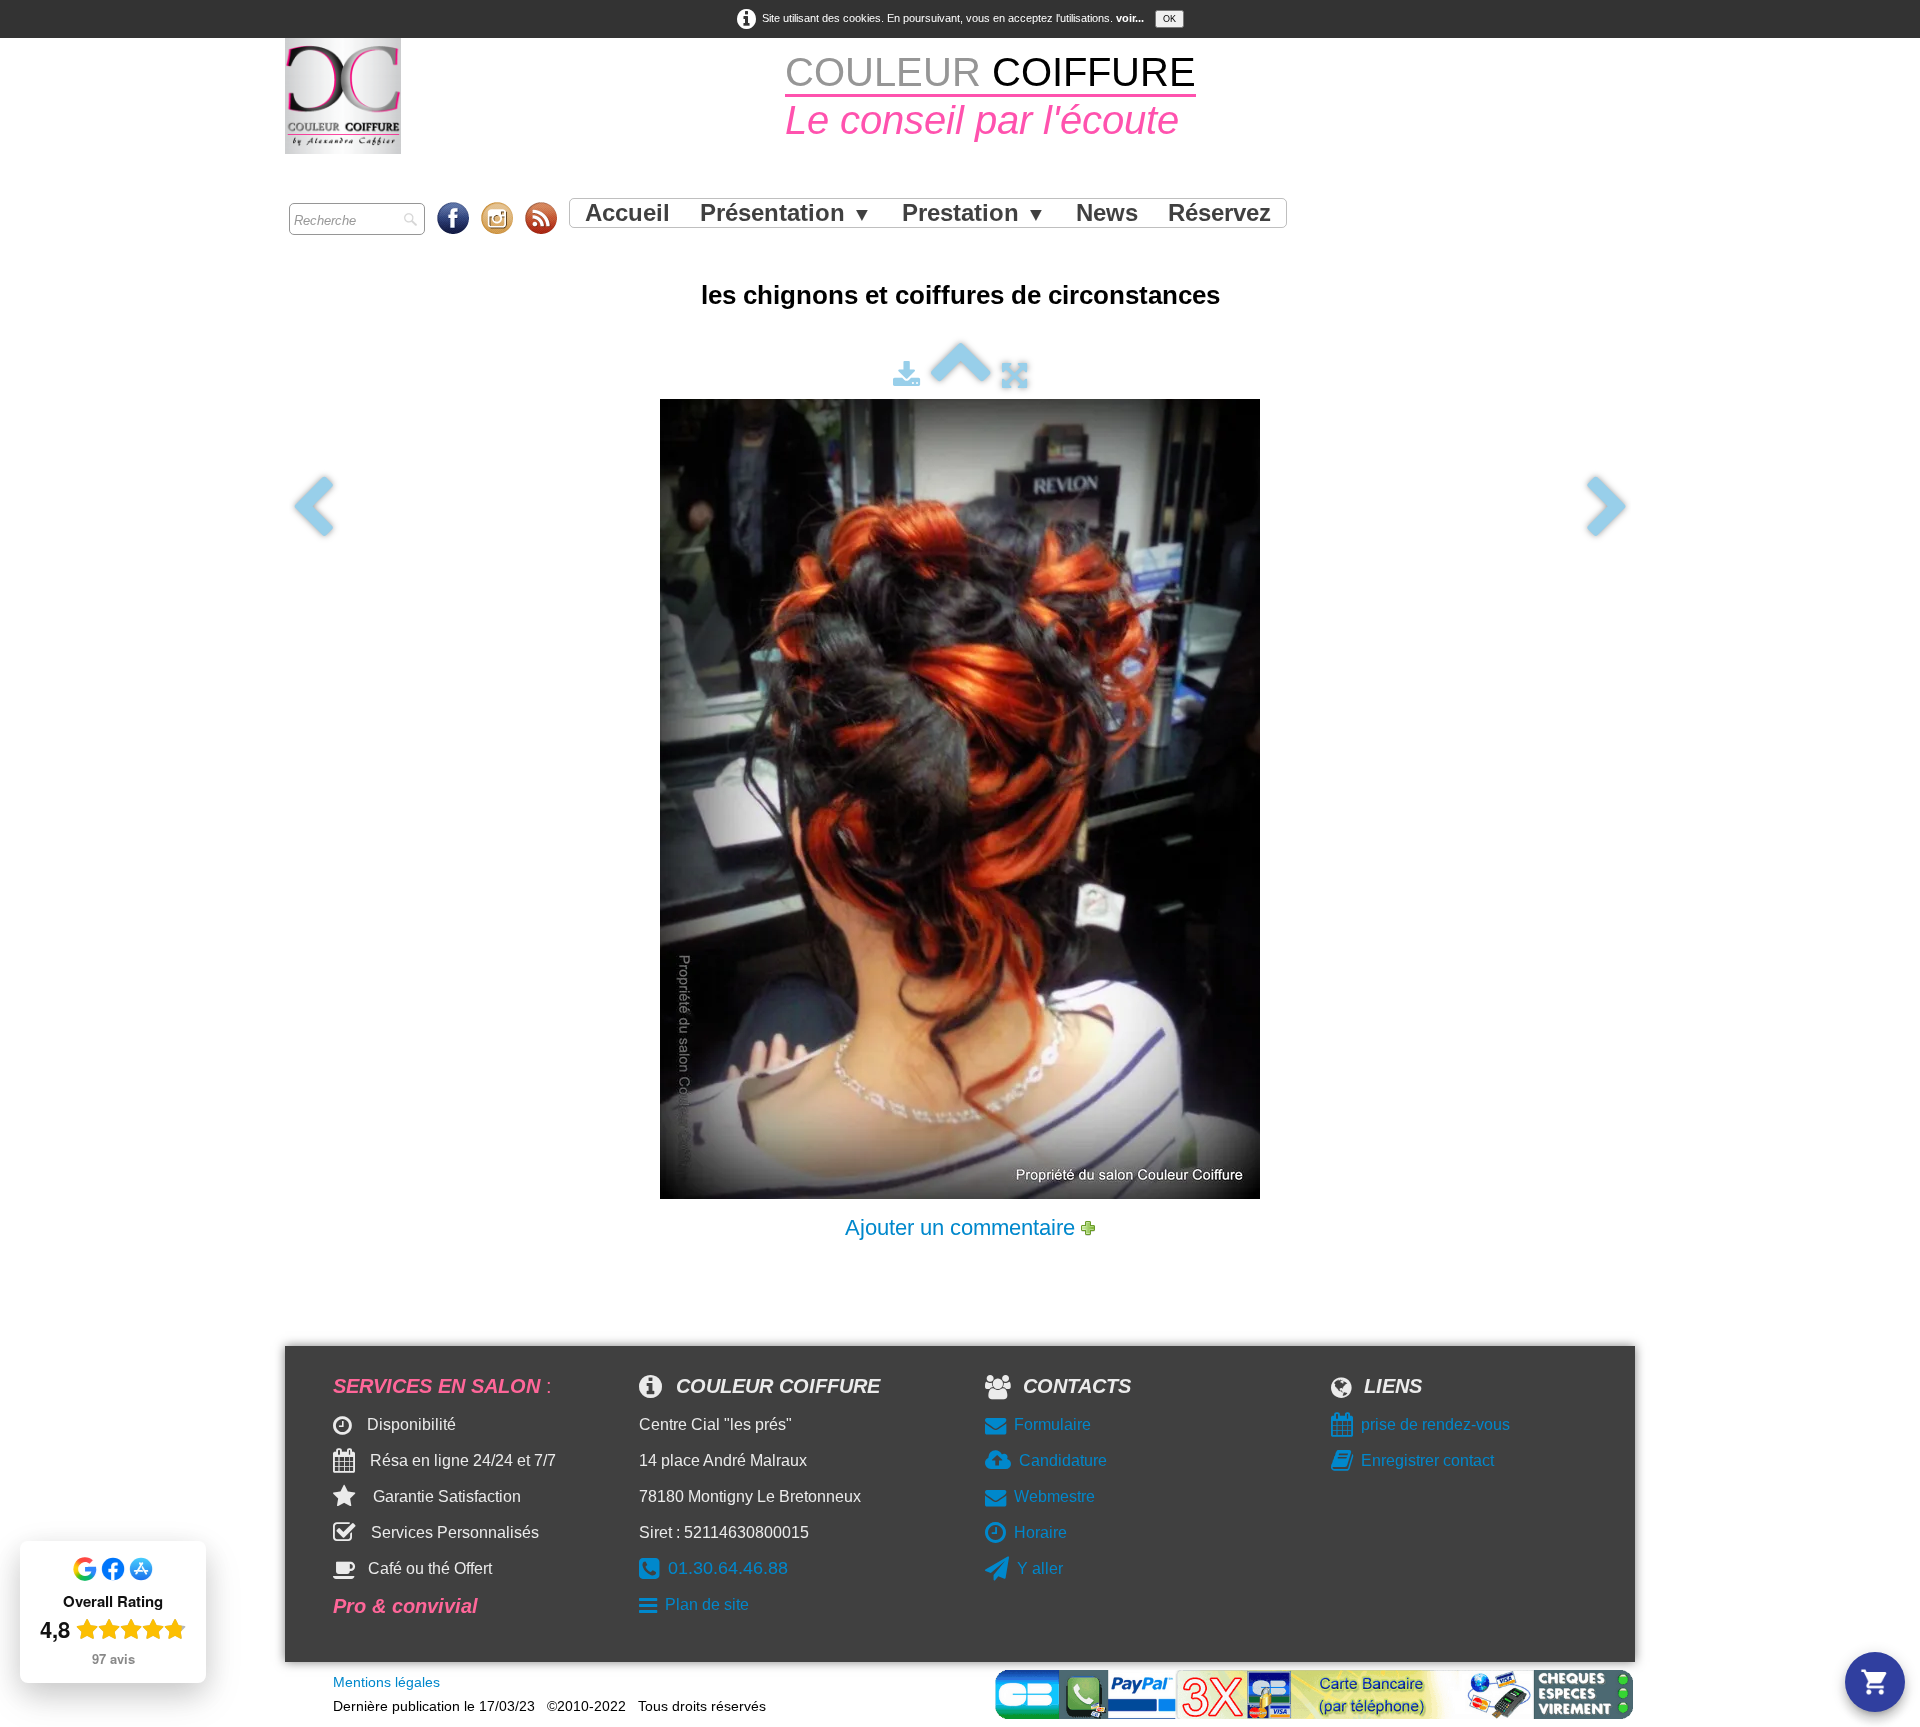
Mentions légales (386, 1682)
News (1107, 212)
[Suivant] (1607, 508)
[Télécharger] (906, 374)
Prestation (974, 212)
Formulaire (1052, 1424)
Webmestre (1054, 1496)
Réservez (1219, 212)
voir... (1130, 18)
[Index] (961, 374)
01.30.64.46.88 (728, 1568)
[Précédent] (312, 508)
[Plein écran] (1014, 374)
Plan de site (707, 1604)
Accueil (627, 212)
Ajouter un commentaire (960, 1227)
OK (1169, 19)
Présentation (786, 212)
